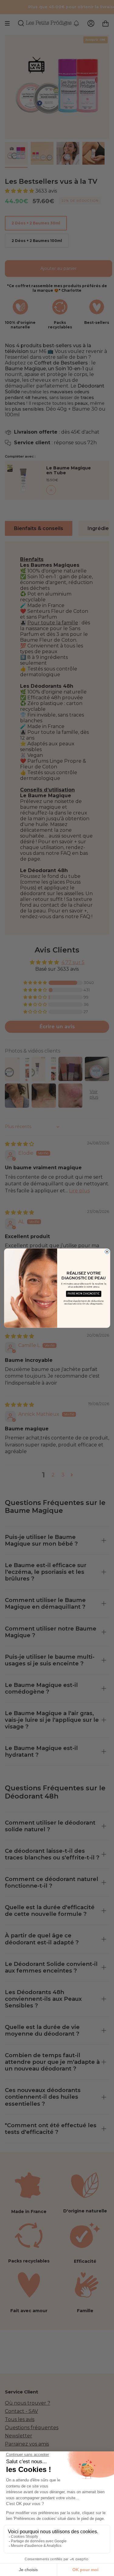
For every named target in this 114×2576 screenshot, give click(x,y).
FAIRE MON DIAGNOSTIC (84, 1294)
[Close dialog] (107, 1251)
